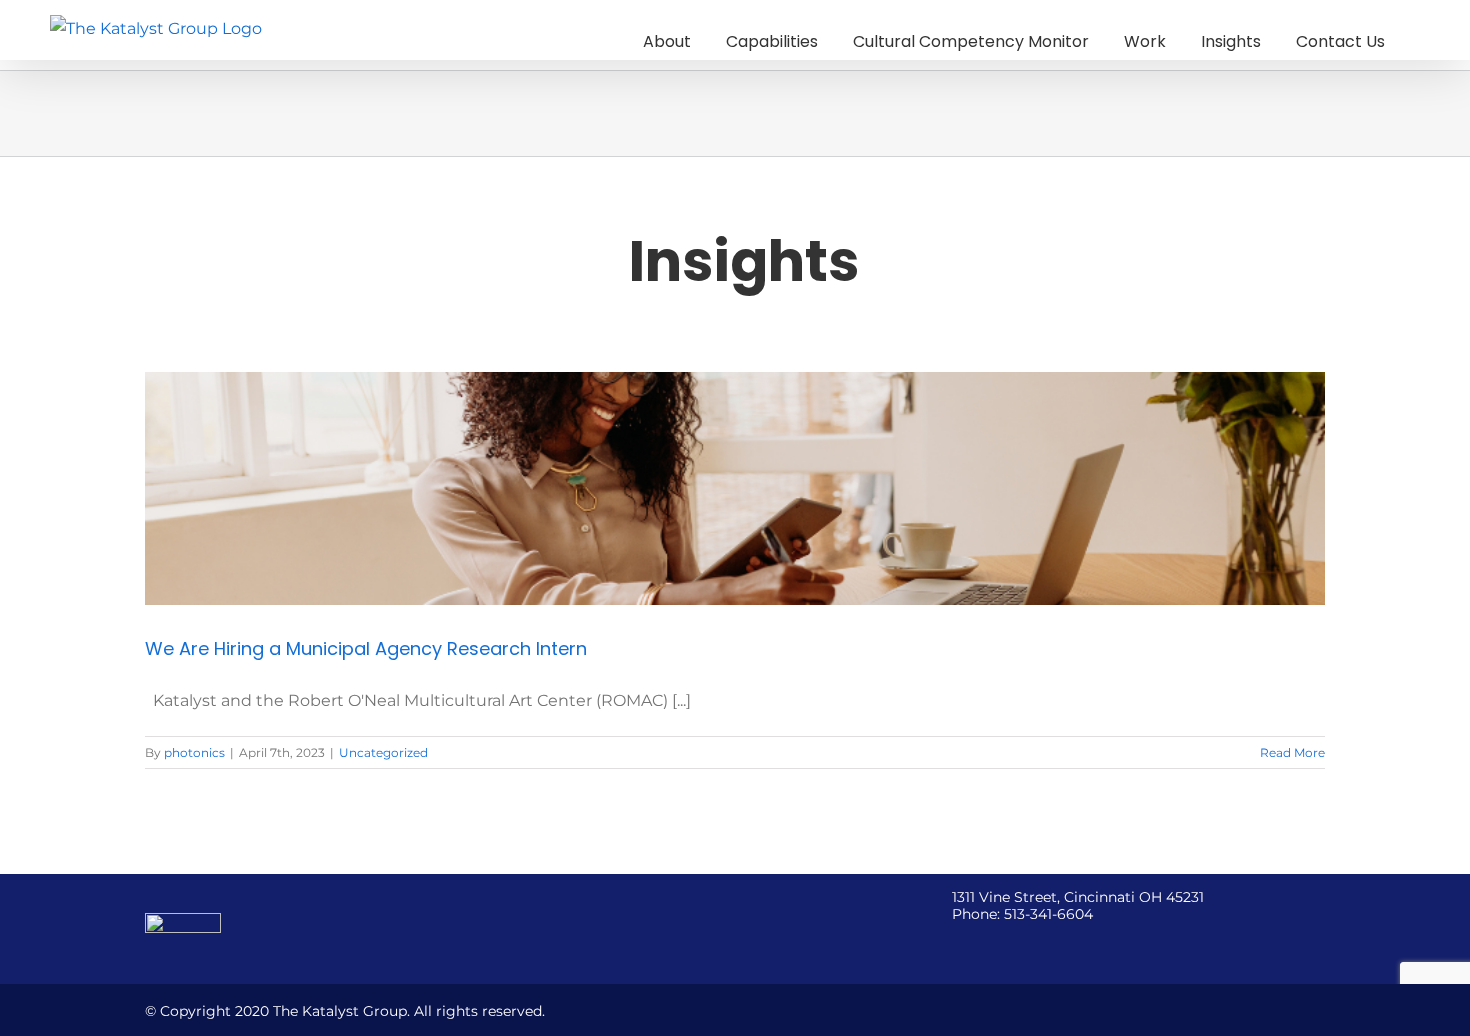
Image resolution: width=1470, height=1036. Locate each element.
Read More (1292, 752)
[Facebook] (958, 947)
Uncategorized (383, 752)
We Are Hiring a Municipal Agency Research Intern (366, 648)
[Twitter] (985, 947)
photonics (194, 752)
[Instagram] (1012, 947)
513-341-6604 (1048, 914)
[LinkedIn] (1039, 947)
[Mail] (1066, 947)
